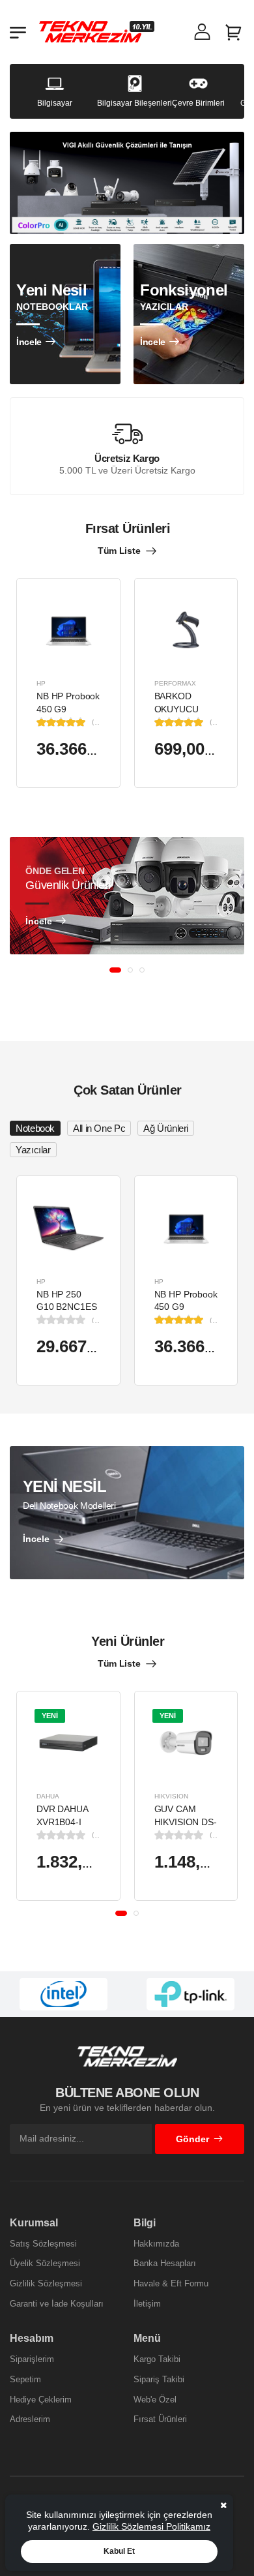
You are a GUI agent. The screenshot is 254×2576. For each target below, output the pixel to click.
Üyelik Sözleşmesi (45, 2263)
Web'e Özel (155, 2400)
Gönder (192, 2139)
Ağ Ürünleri (166, 1128)
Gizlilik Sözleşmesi (46, 2283)
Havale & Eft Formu (171, 2283)
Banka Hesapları (165, 2263)
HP (41, 683)
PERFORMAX (175, 683)
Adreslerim (30, 2419)
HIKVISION (171, 1796)
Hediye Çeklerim (41, 2400)
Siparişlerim (32, 2359)
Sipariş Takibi (159, 2379)
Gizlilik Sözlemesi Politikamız (151, 2526)
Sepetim (25, 2379)
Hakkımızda (156, 2244)
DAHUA (48, 1796)
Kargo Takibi (157, 2359)
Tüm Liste (119, 551)
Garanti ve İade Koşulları (57, 2304)
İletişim (147, 2304)
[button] (115, 970)
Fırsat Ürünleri (160, 2419)
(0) (96, 1320)
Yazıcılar (33, 1150)
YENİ (50, 1716)
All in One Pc (99, 1128)
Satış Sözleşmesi (43, 2244)
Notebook (35, 1128)
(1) (96, 722)
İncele (29, 342)
